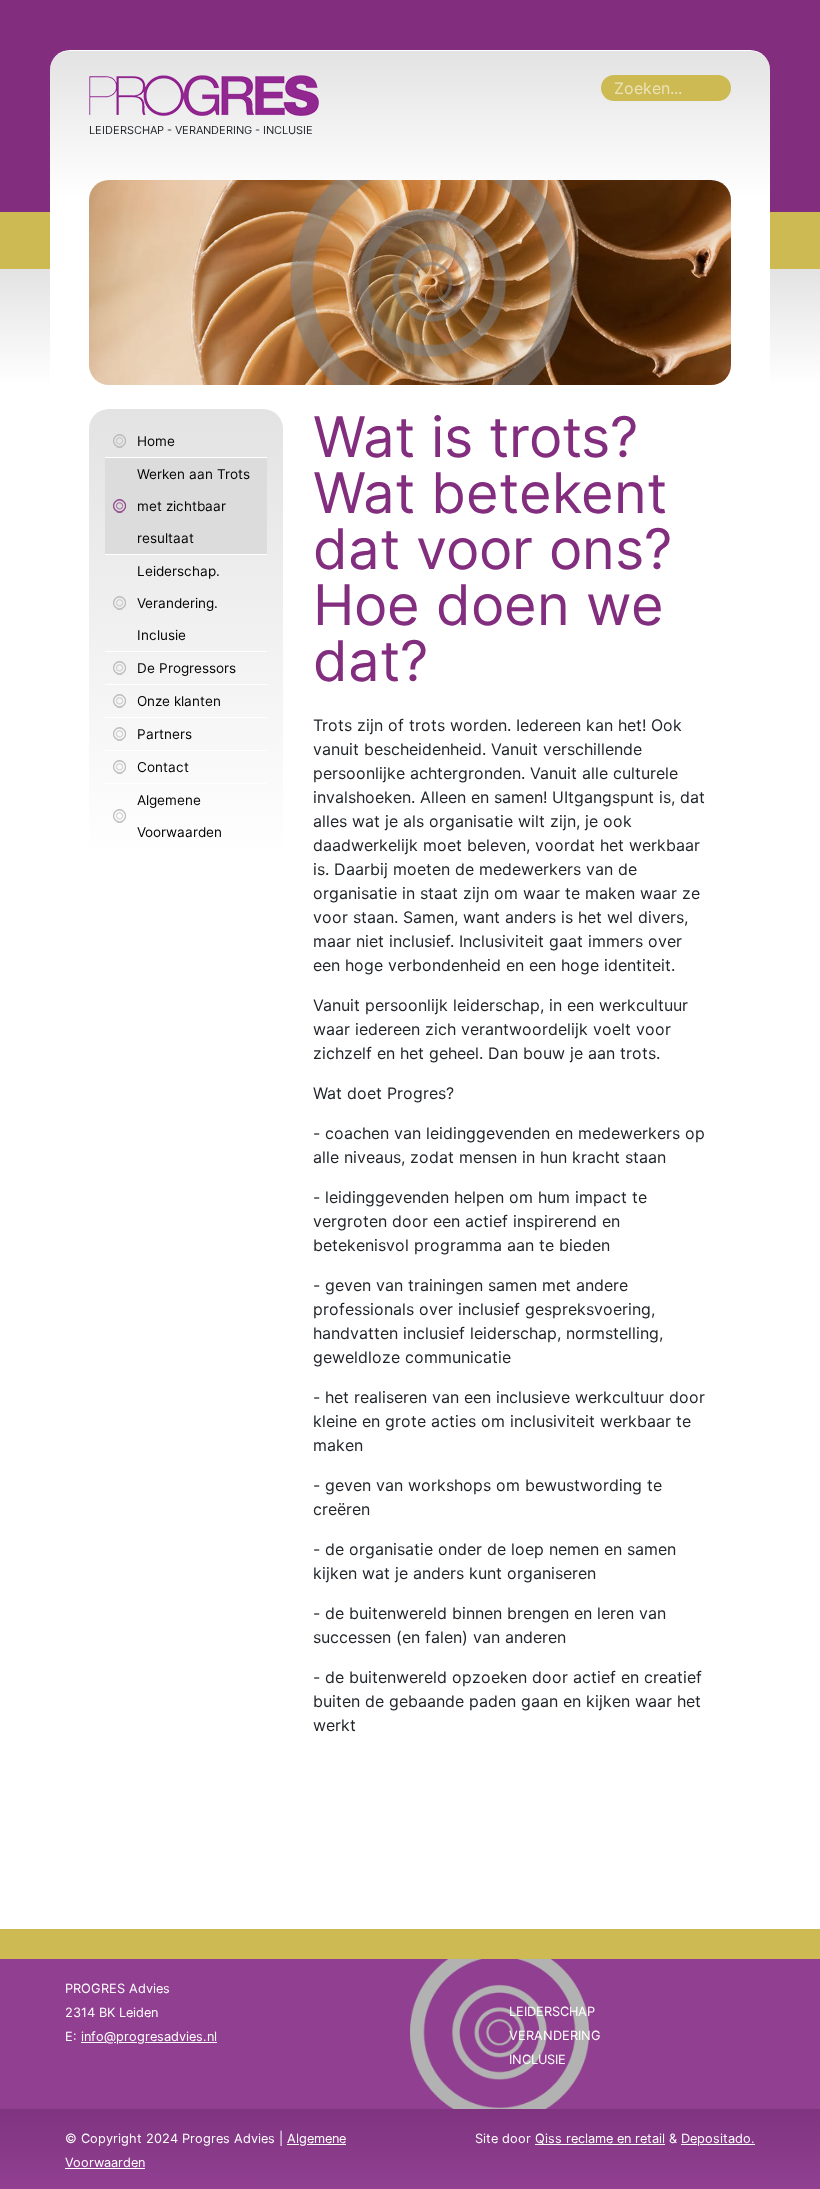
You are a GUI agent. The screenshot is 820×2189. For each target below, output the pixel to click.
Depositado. (718, 2138)
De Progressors (186, 668)
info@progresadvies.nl (149, 2036)
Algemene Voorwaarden (179, 816)
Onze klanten (179, 701)
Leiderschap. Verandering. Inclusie (178, 603)
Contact (163, 767)
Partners (164, 734)
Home (156, 441)
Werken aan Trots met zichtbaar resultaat (193, 506)
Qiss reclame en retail (600, 2138)
